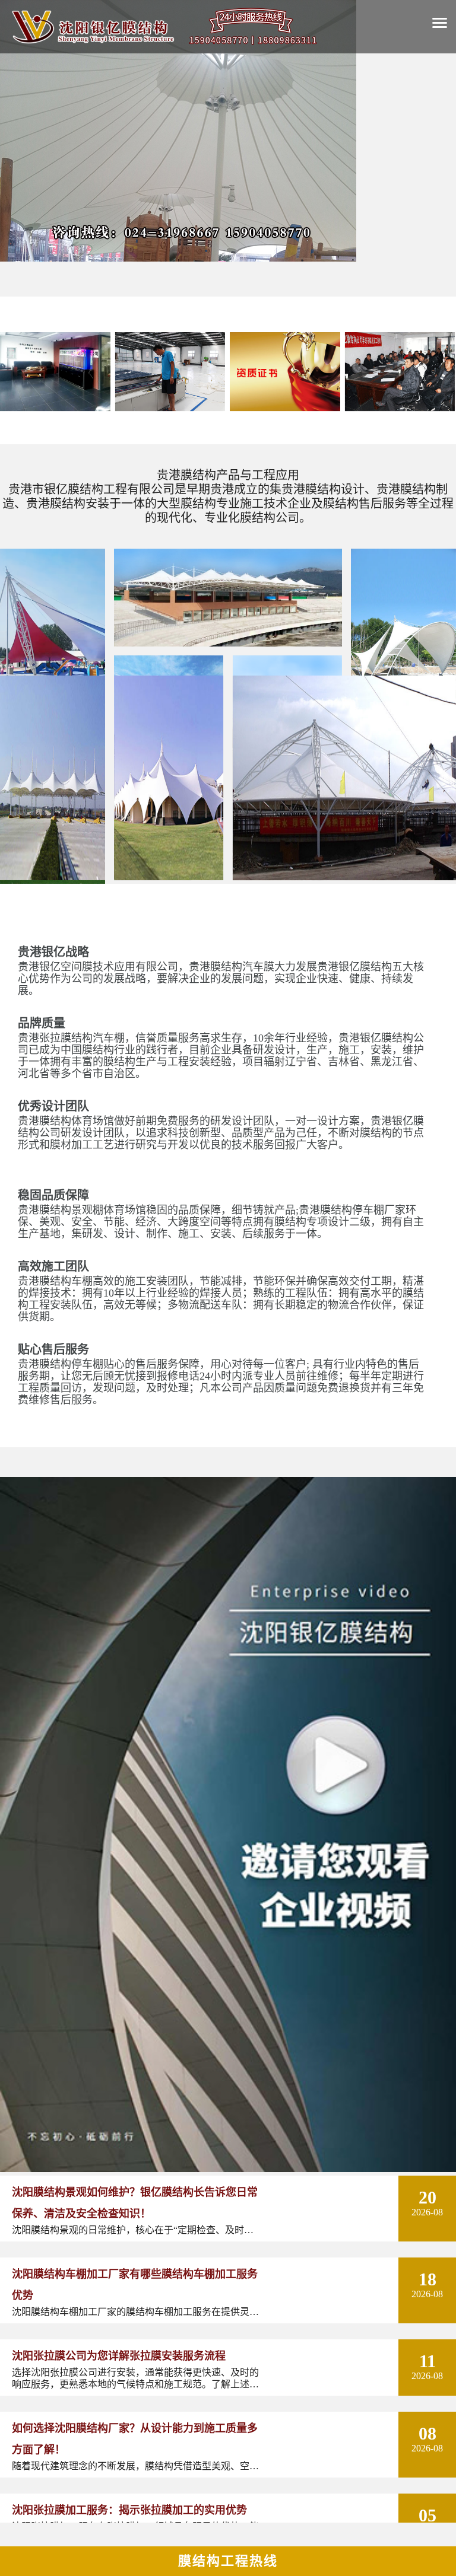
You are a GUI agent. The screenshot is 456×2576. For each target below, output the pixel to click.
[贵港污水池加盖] (344, 878)
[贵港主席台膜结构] (228, 644)
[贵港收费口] (53, 878)
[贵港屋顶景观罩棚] (169, 878)
